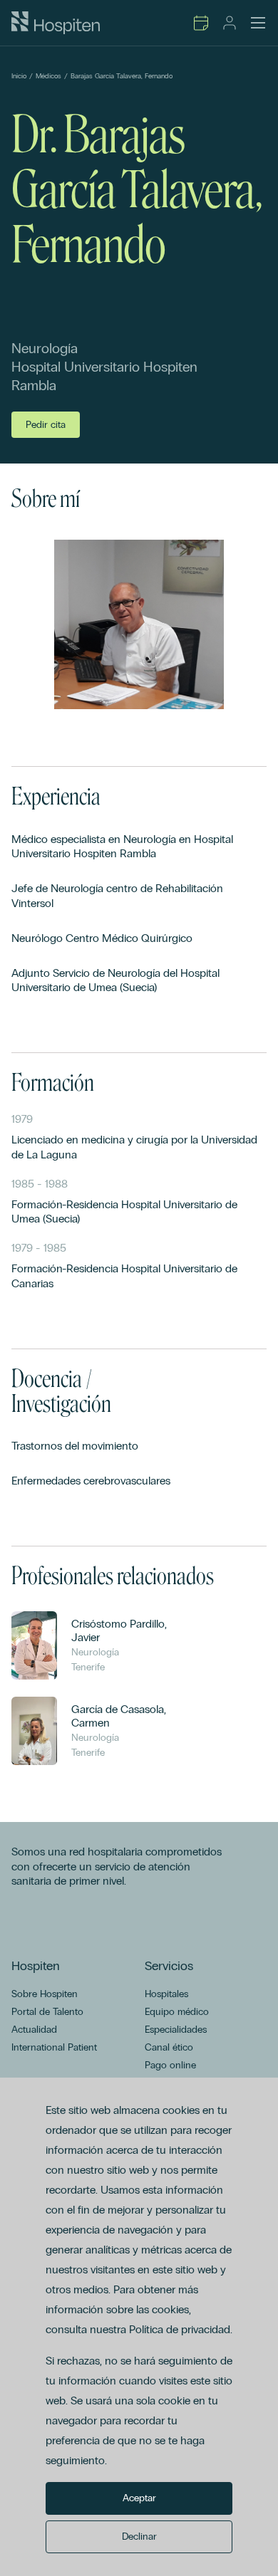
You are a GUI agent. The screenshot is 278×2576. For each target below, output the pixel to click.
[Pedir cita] (201, 23)
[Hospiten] (56, 23)
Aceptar (139, 2498)
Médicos (48, 76)
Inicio (19, 76)
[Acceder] (230, 23)
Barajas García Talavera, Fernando (122, 76)
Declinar (139, 2536)
